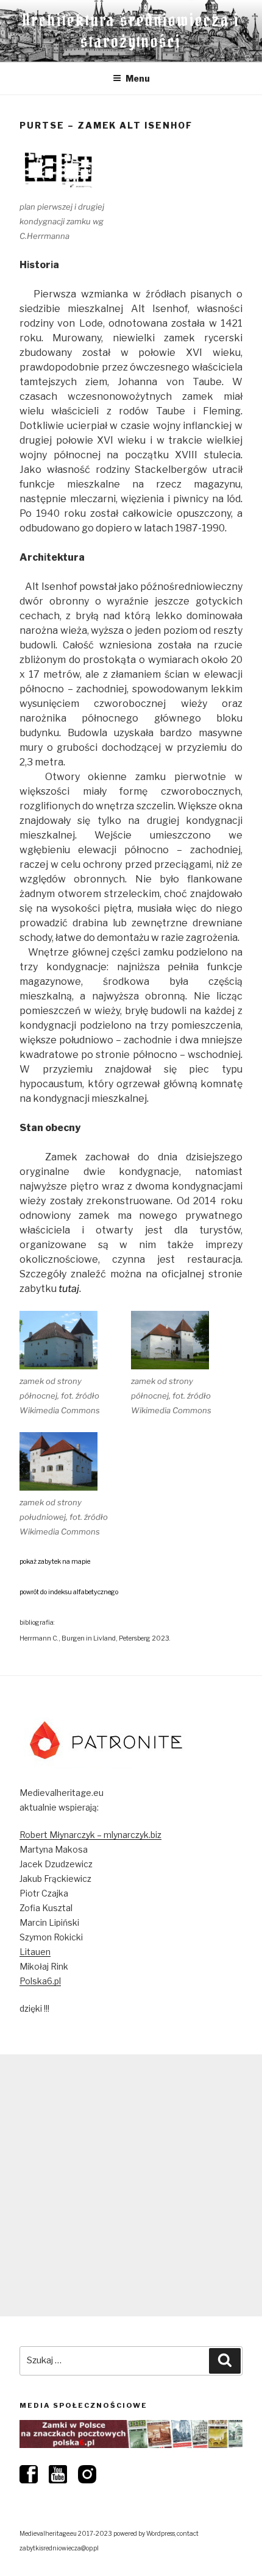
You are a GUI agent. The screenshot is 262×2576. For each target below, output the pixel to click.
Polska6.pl (40, 1981)
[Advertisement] (131, 2185)
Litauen (35, 1952)
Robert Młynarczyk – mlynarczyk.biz (90, 1835)
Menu (138, 78)
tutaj (69, 1289)
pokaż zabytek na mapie (55, 1562)
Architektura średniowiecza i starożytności (131, 31)
